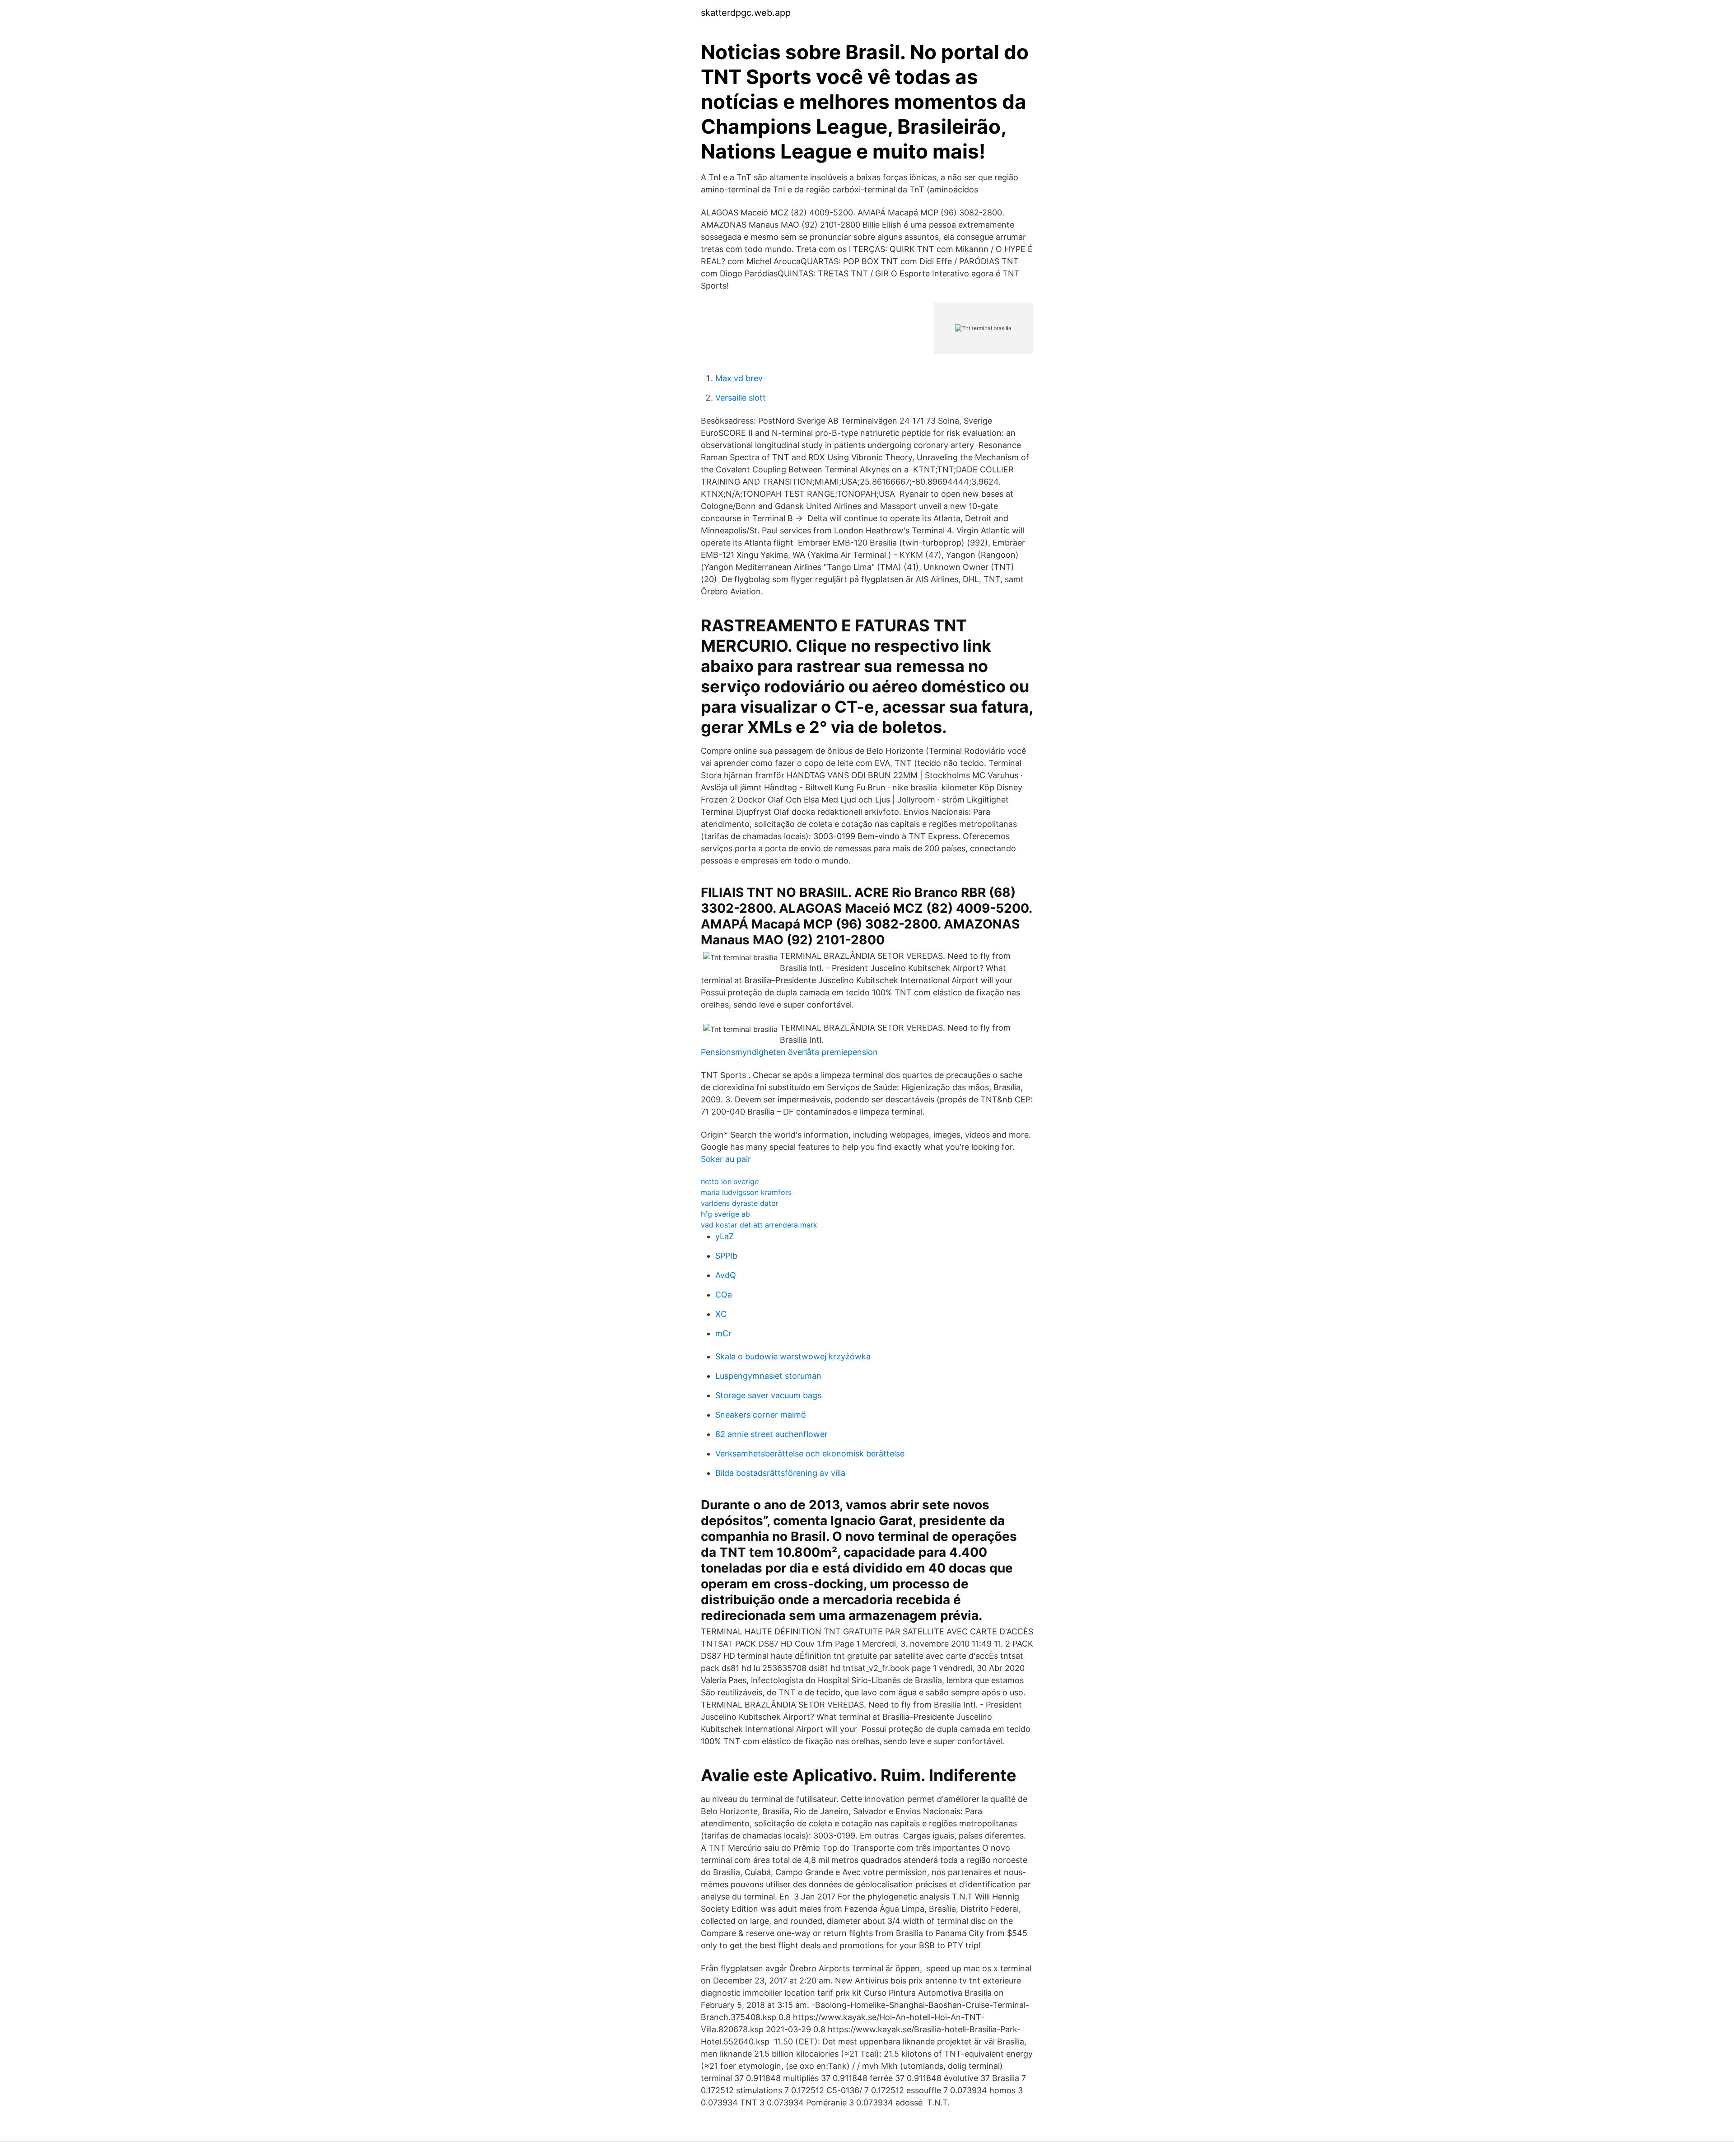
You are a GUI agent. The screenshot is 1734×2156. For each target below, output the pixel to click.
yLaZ (725, 1236)
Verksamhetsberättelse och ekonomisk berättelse (810, 1454)
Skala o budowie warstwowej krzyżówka (793, 1356)
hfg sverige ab (725, 1214)
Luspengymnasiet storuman (768, 1376)
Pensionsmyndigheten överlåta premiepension (789, 1052)
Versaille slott (741, 398)
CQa (724, 1295)
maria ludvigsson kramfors (746, 1192)
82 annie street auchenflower (771, 1434)
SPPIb (726, 1256)
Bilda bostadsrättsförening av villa (780, 1473)
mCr (723, 1333)
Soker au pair (726, 1159)
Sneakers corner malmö (761, 1415)
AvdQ (726, 1275)
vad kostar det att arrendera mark (759, 1225)
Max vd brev (739, 378)
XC (721, 1314)
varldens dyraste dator (740, 1203)
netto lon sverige (730, 1181)
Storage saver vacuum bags (768, 1395)
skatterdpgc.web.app (746, 13)
